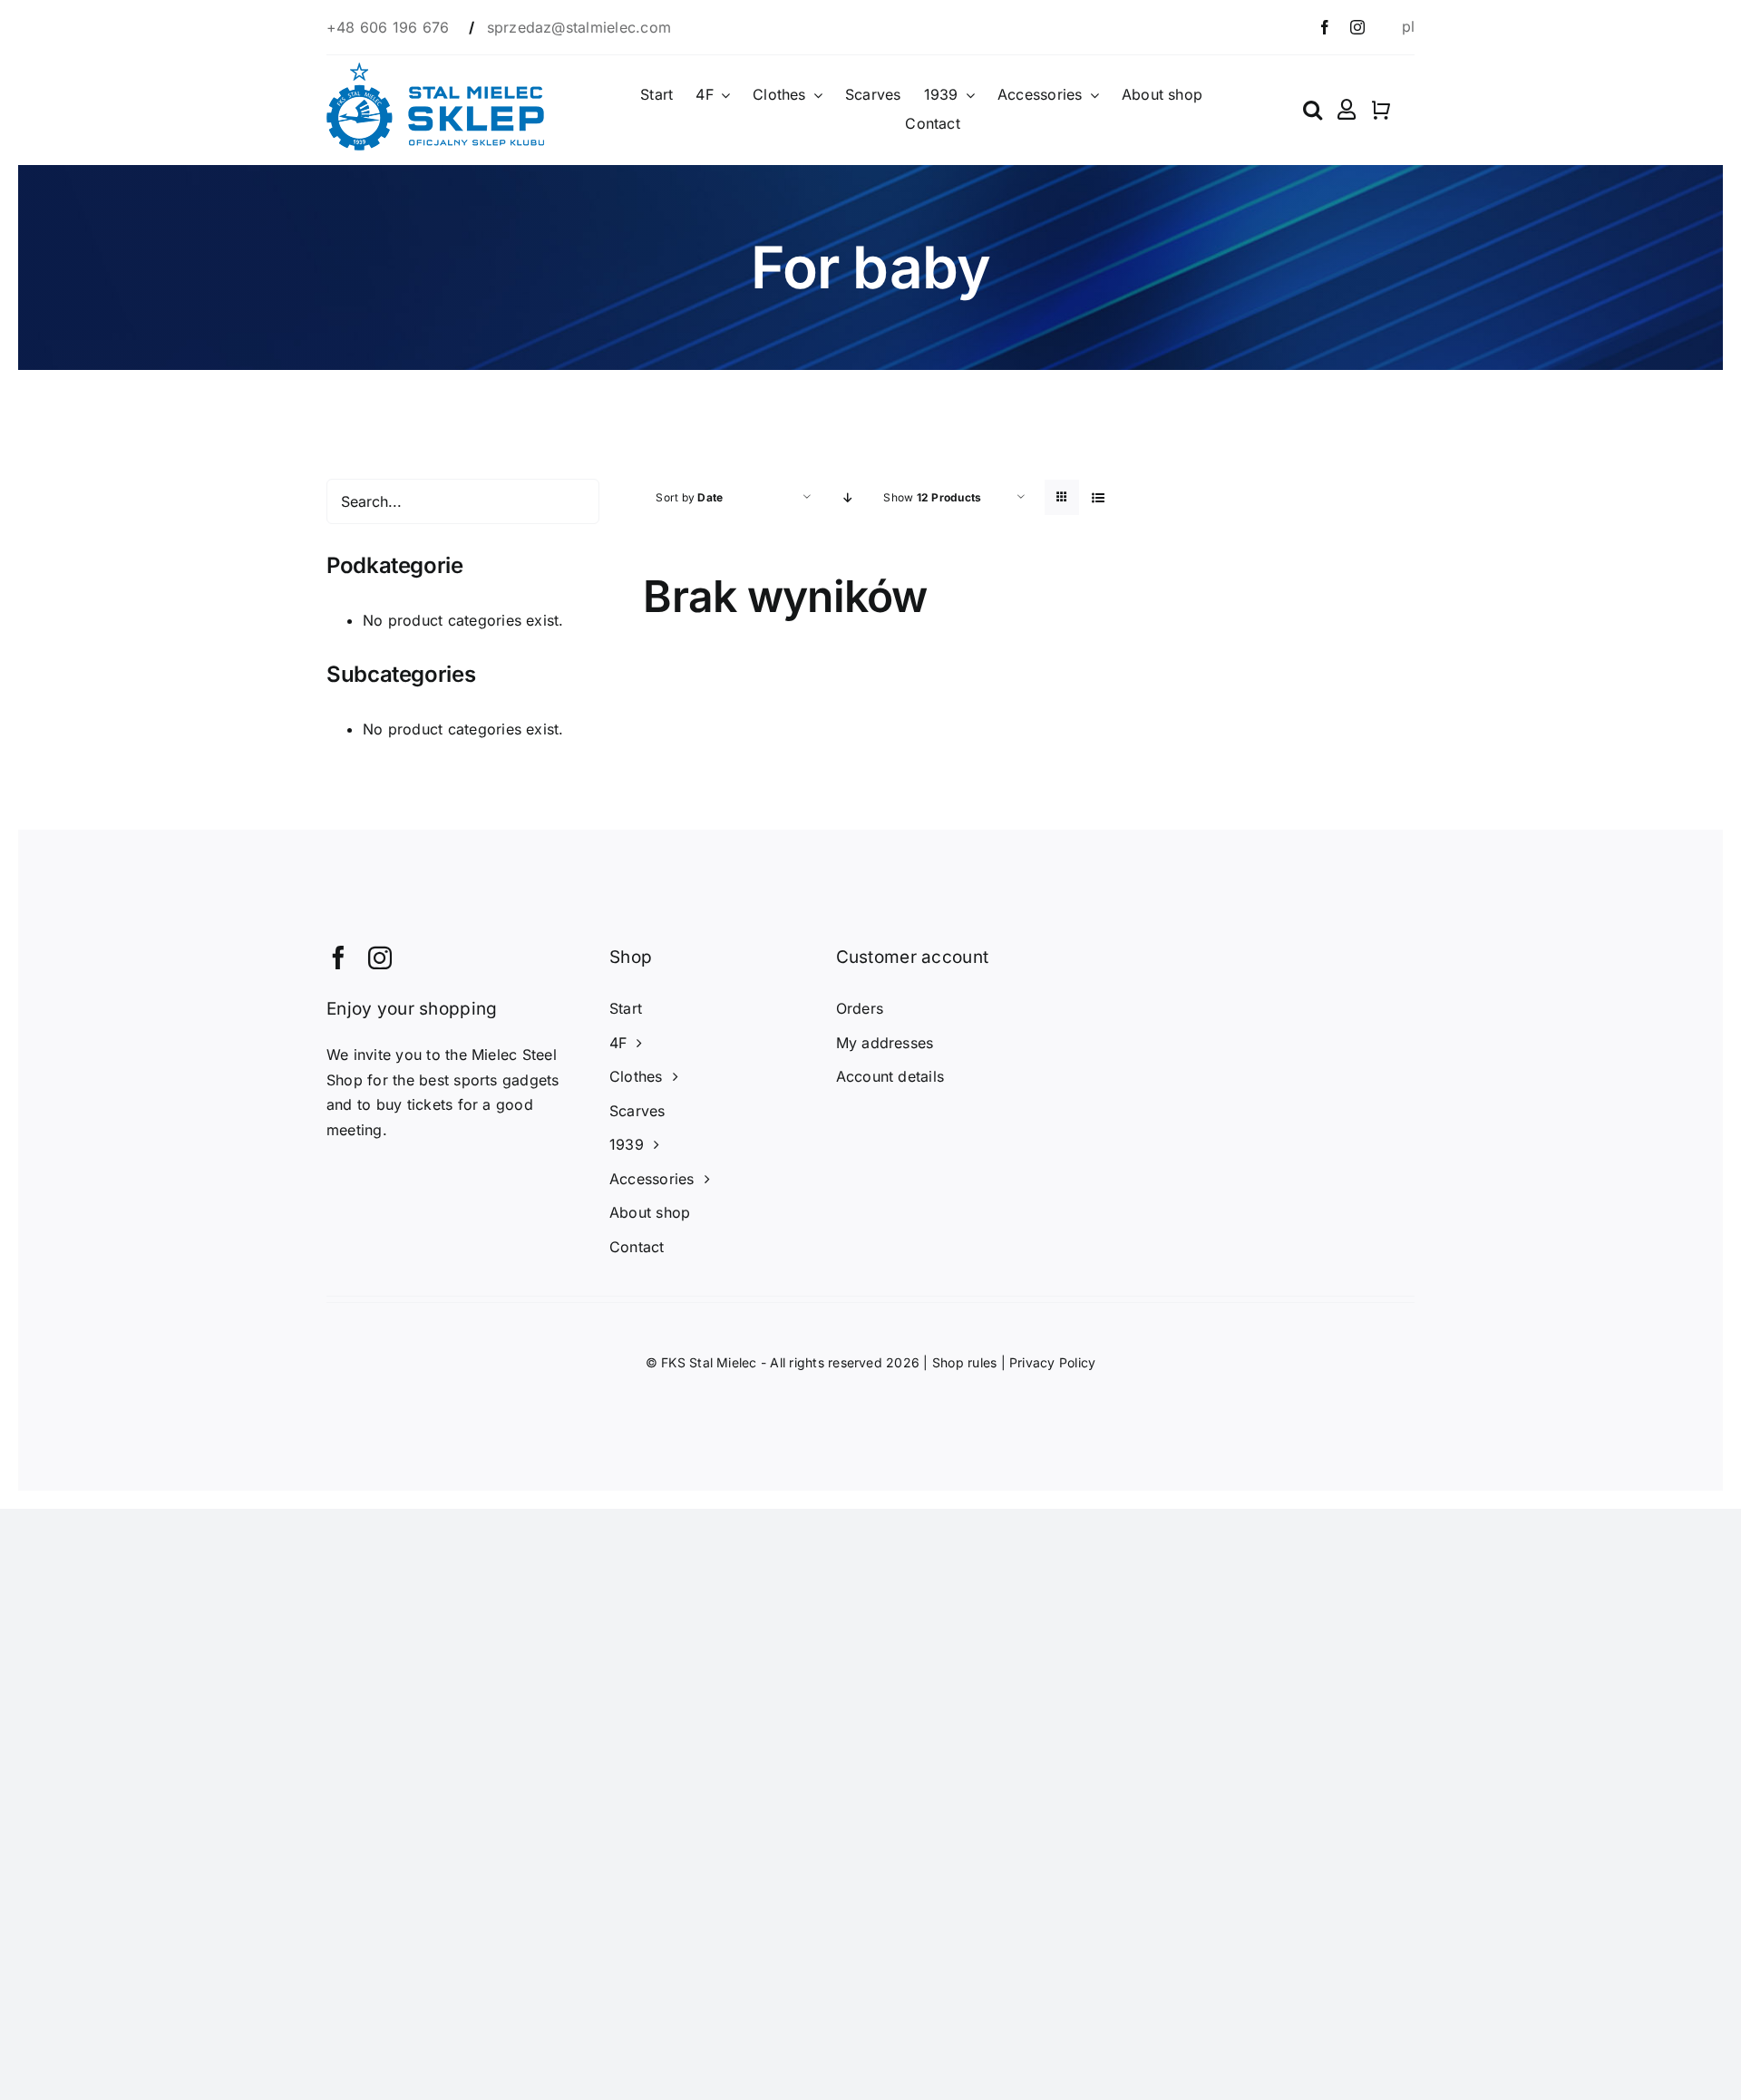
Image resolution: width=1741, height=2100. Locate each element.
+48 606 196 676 (390, 27)
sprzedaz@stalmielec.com (579, 27)
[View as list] (1098, 497)
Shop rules (964, 1362)
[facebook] (1325, 27)
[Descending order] (847, 497)
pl (1408, 26)
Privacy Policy (1052, 1362)
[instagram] (1357, 27)
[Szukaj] (1313, 110)
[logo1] (435, 70)
